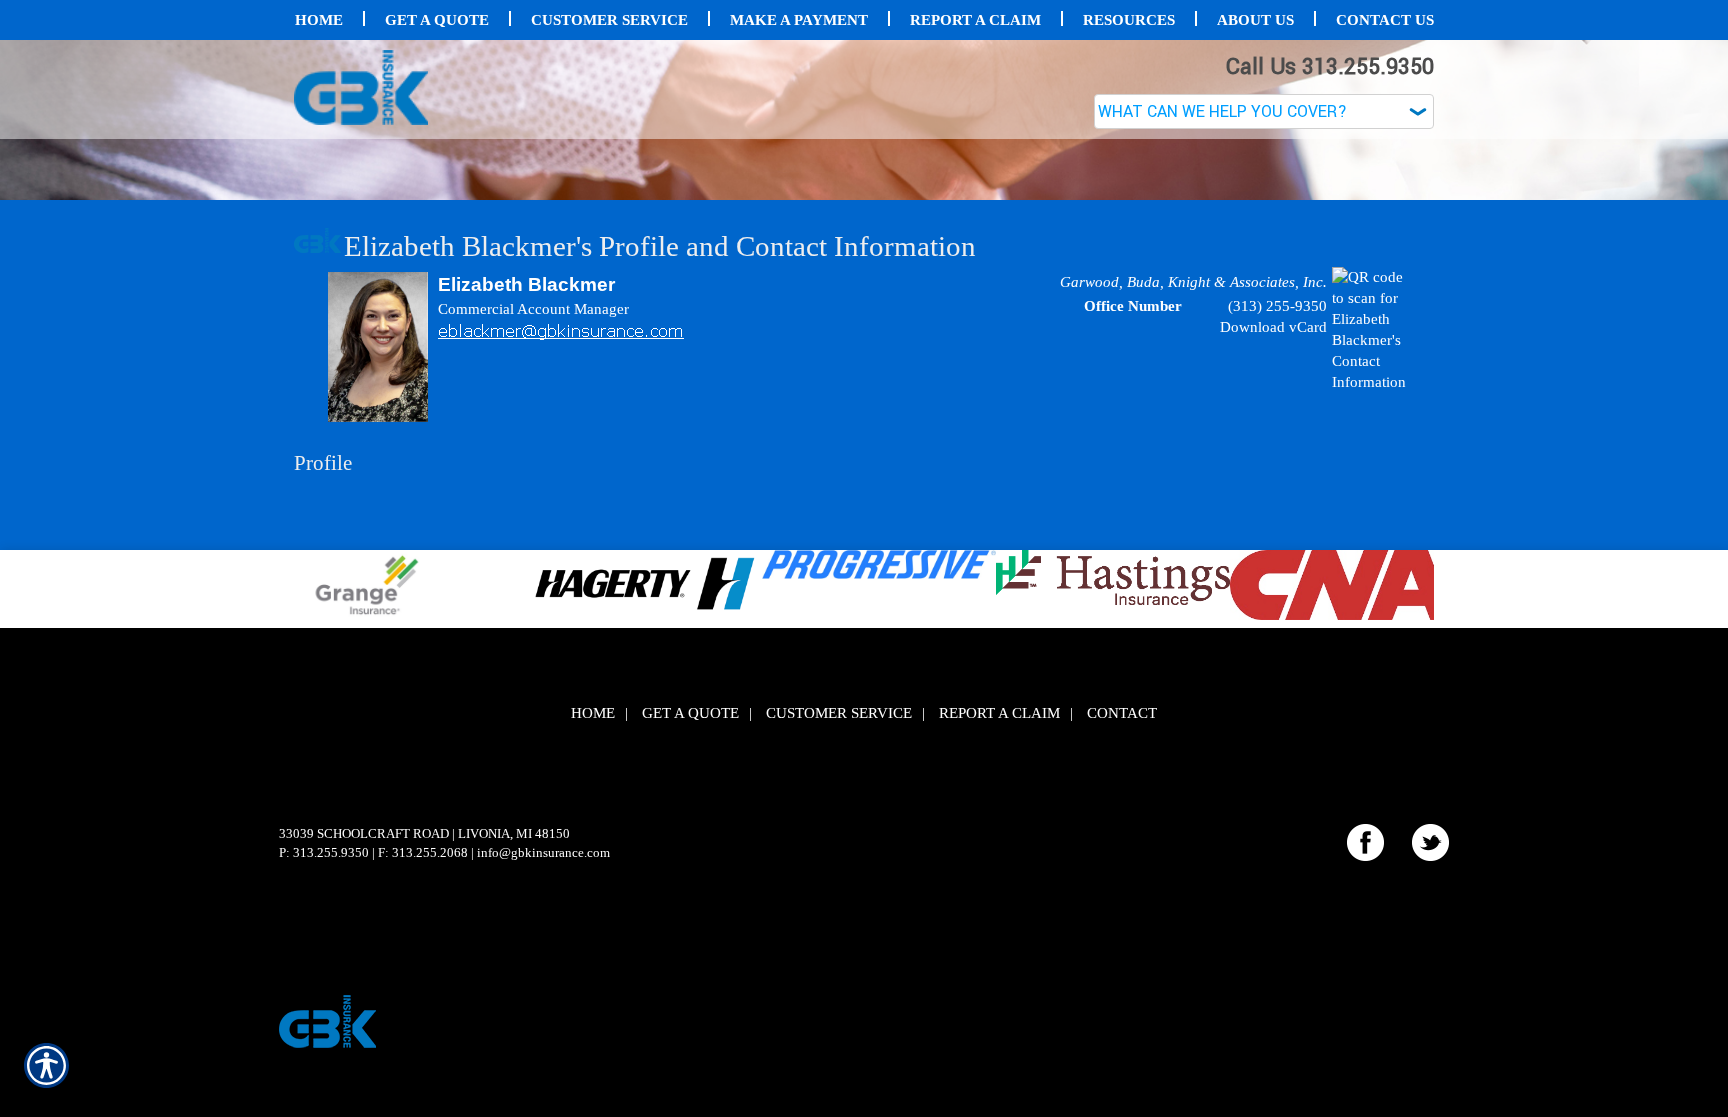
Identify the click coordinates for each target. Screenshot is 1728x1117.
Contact (1122, 913)
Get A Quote (690, 913)
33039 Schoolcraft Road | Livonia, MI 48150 (424, 1033)
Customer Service (839, 913)
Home (593, 913)
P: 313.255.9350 (324, 1052)
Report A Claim (999, 913)
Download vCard (1273, 527)
